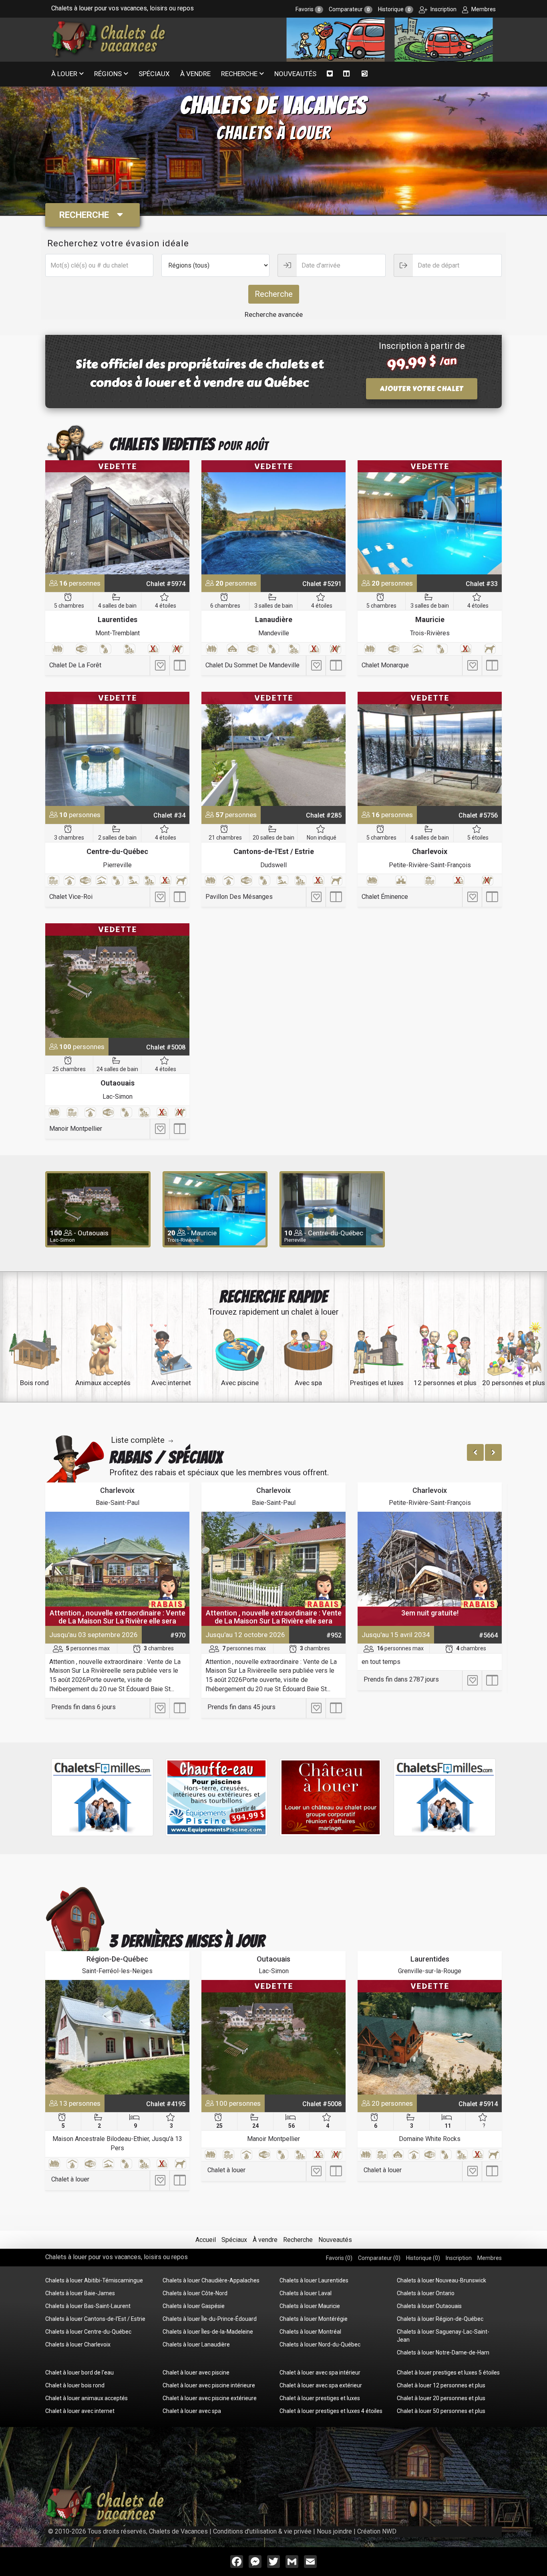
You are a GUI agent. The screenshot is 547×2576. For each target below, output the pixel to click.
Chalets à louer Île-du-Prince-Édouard (210, 2319)
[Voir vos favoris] (330, 74)
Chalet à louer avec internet (80, 2411)
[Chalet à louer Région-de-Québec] (117, 2037)
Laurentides (118, 619)
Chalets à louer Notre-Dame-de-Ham (443, 2352)
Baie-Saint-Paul (118, 1503)
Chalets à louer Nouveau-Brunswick (441, 2280)
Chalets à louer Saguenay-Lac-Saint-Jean (443, 2336)
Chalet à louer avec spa (192, 2411)
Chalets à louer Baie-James (80, 2293)
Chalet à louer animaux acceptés (86, 2398)
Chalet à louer (70, 2179)
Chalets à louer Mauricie (310, 2306)
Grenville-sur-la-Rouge (430, 1971)
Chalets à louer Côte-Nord (195, 2293)
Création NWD (377, 2531)
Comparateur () (379, 2258)
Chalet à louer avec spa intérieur (320, 2373)
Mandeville (274, 633)
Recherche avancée (274, 314)
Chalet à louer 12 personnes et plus (441, 2385)
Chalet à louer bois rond (75, 2385)
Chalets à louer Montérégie (314, 2319)
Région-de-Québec (117, 1959)
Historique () (423, 2258)
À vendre (195, 74)
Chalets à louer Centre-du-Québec (88, 2332)
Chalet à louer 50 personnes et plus (441, 2411)
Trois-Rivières (430, 633)
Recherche (239, 74)
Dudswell (273, 865)
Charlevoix (430, 851)
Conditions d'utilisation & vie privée (262, 2531)
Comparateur (349, 9)
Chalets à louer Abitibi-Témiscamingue (94, 2280)
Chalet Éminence (385, 897)
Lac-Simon (118, 1097)
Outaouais (118, 1083)
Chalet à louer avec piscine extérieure (210, 2398)
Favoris (308, 9)
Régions (108, 74)
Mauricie (430, 619)
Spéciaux (154, 74)
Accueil (206, 2240)
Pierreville (117, 865)
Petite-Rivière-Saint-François (430, 865)
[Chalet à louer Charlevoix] (430, 749)
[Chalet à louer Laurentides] (117, 517)
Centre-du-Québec (117, 851)
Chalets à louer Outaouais (429, 2306)
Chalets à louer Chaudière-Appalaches (211, 2280)
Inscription (443, 9)
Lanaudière (274, 619)
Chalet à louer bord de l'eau (79, 2373)
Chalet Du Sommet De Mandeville (252, 665)
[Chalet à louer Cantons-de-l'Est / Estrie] (273, 749)
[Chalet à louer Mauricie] (430, 517)
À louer (64, 74)
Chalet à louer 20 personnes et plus (441, 2398)
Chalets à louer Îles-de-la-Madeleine (208, 2332)
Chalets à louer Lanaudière (196, 2344)
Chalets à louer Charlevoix (78, 2344)
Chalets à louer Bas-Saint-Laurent (88, 2306)
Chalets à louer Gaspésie (194, 2306)
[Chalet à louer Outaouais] (117, 980)
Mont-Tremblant (118, 633)
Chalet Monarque (385, 665)
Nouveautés (295, 74)
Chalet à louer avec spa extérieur (321, 2385)
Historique (394, 9)
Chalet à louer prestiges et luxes (320, 2398)
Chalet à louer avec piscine (196, 2373)
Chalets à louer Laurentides (314, 2280)
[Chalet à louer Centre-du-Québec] (117, 749)
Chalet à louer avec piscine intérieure (209, 2385)
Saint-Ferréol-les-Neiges (117, 1971)
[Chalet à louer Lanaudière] (273, 517)
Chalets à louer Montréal (310, 2332)
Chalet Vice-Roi (71, 897)
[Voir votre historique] (365, 74)
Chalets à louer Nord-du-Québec (320, 2344)
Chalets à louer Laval (306, 2293)
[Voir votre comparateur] (347, 74)
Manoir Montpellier (76, 1129)
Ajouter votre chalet (422, 389)
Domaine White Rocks (430, 2139)
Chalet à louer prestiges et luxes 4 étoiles (331, 2411)
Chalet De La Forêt (75, 665)
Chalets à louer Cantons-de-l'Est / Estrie (95, 2319)
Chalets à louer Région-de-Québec (440, 2319)
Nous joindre (334, 2531)
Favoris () (339, 2258)
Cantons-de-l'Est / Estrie (274, 851)
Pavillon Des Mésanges (239, 897)
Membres (483, 9)
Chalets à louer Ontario (426, 2293)
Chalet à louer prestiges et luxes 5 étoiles (448, 2373)
